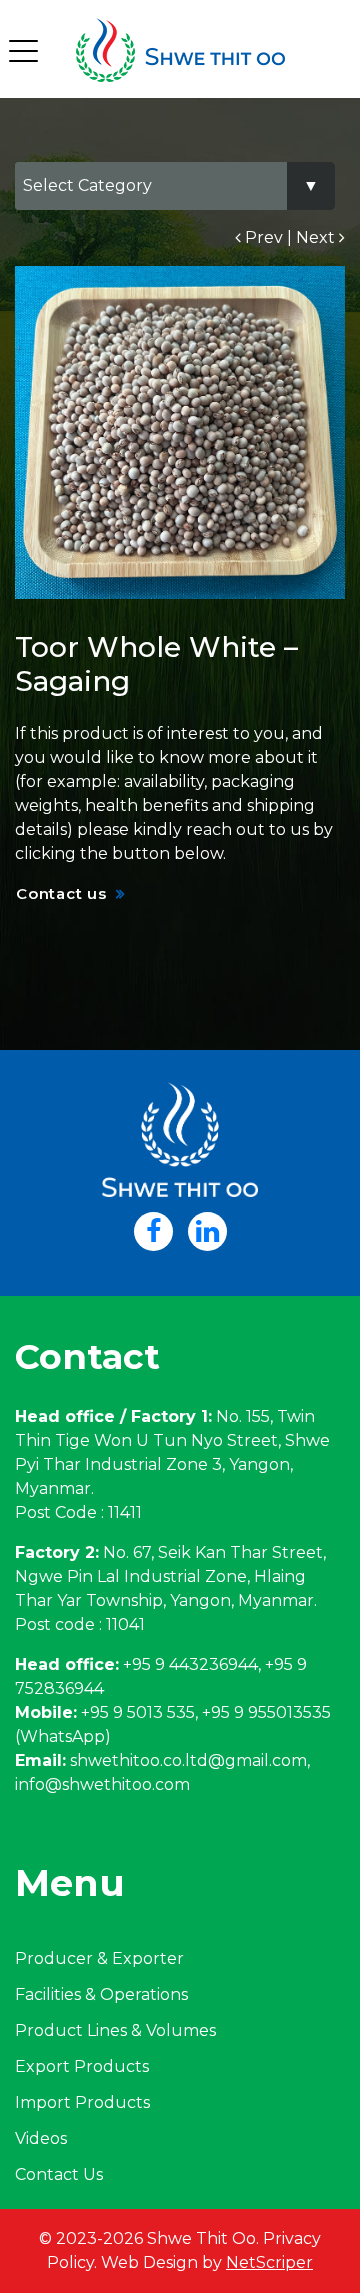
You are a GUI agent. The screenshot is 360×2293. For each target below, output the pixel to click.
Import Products (82, 2102)
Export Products (82, 2066)
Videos (41, 2138)
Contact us (61, 893)
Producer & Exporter (99, 1958)
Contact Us (59, 2174)
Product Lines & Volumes (115, 2030)
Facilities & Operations (101, 1994)
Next (317, 237)
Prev (262, 237)
